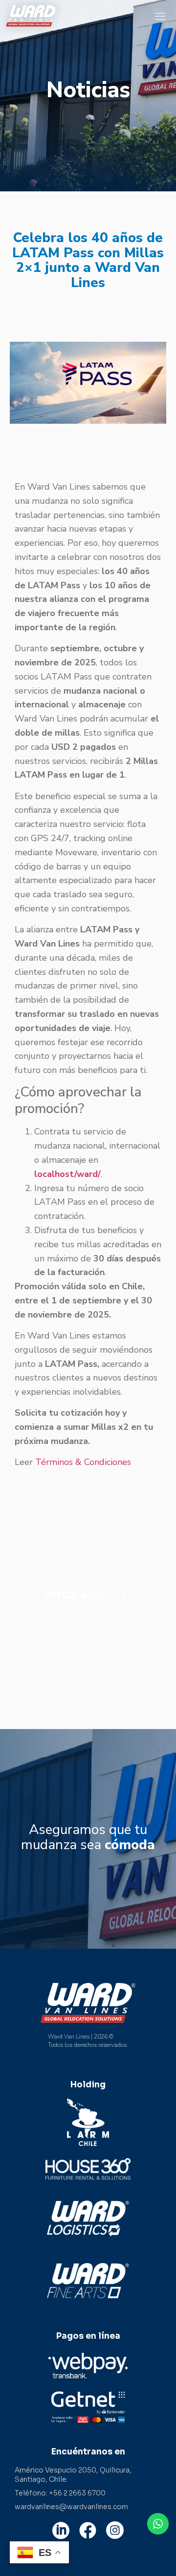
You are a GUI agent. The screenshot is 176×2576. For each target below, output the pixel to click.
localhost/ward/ (67, 1174)
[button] (161, 16)
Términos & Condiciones (83, 1462)
